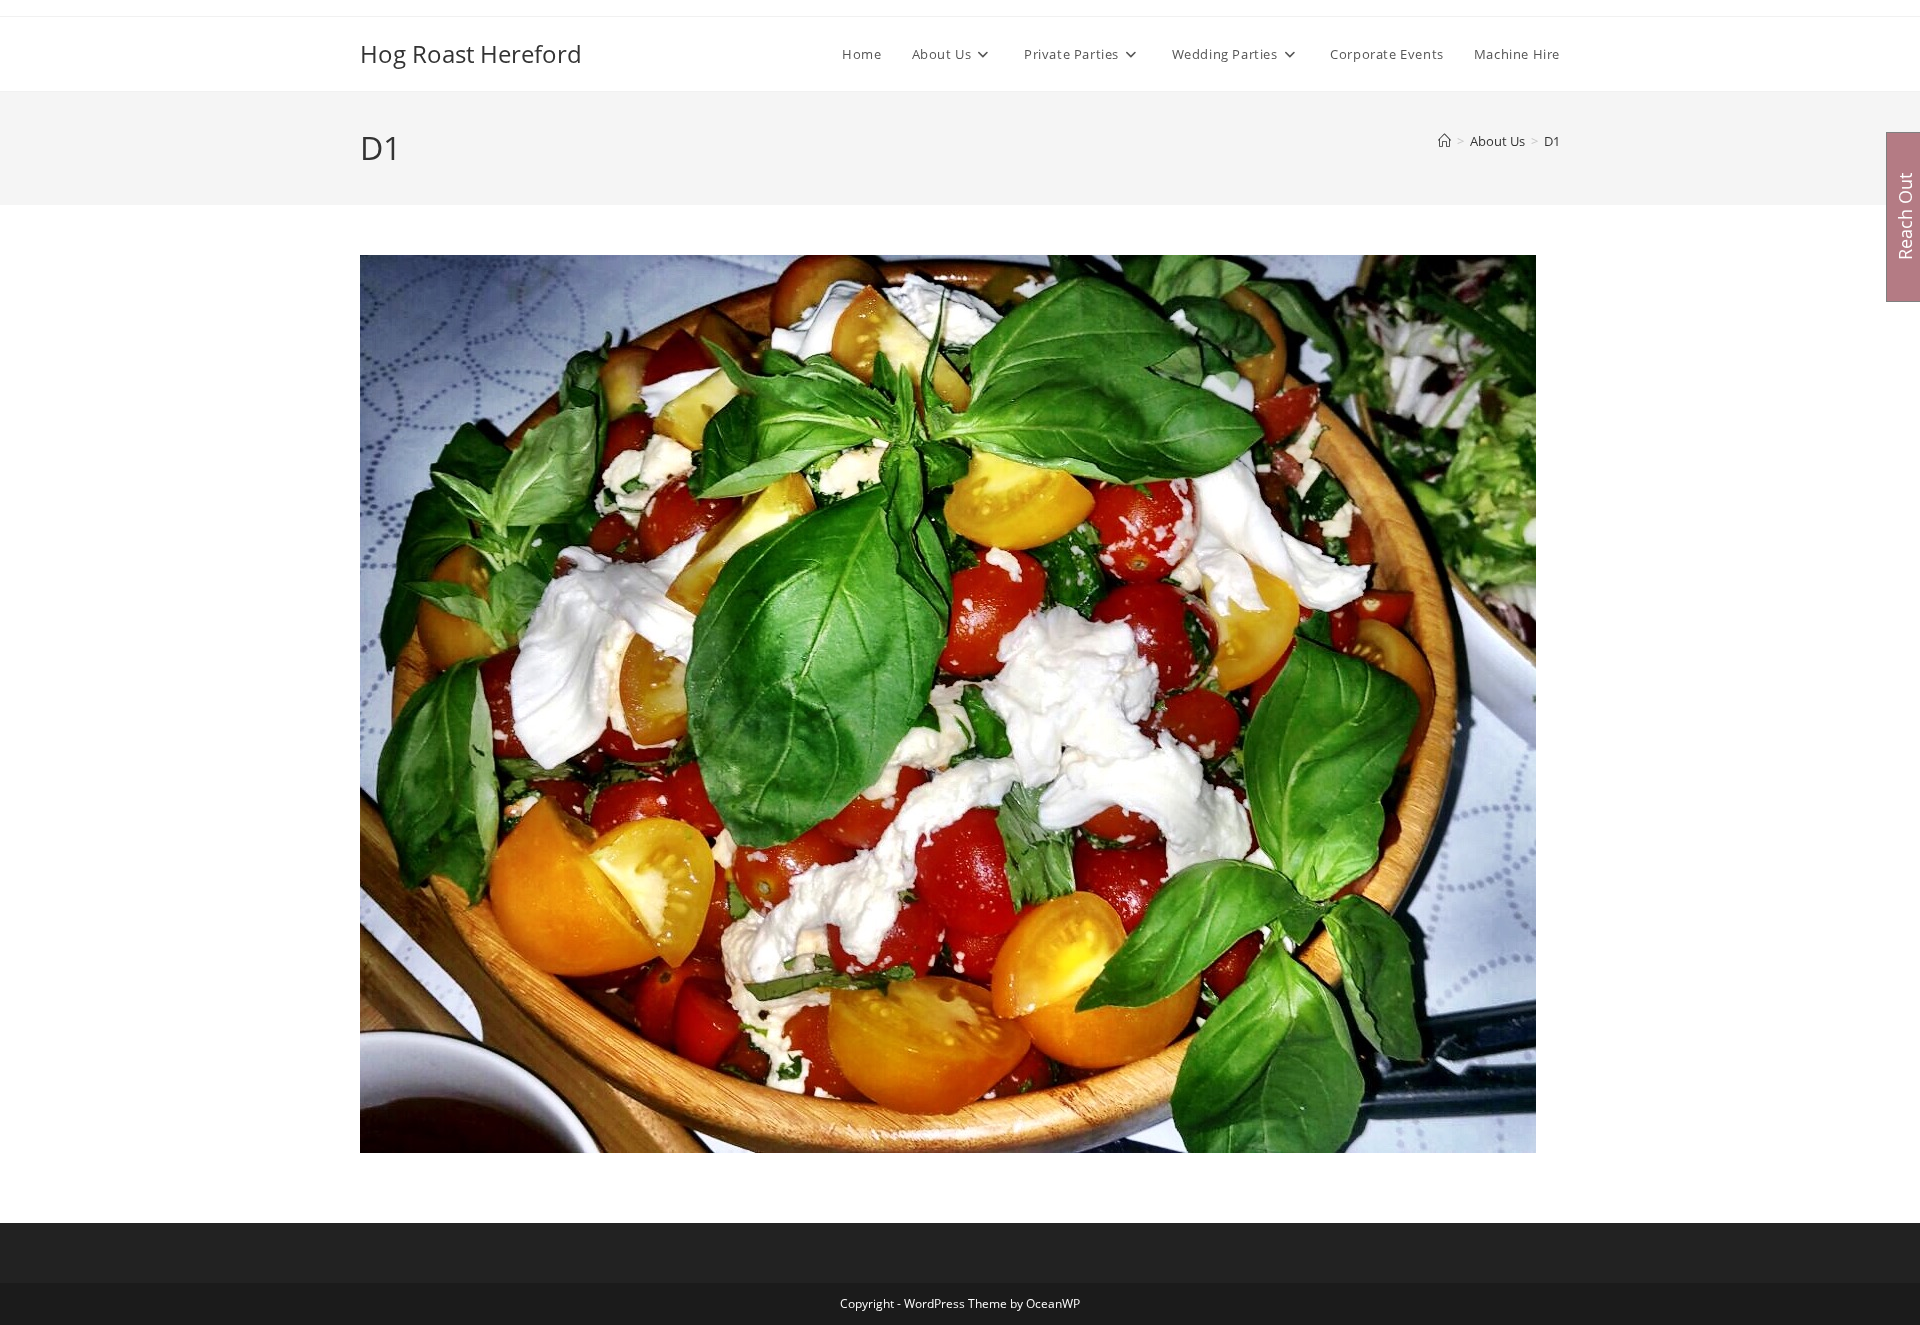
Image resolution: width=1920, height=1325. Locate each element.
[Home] (1444, 141)
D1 (1552, 141)
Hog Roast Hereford (471, 53)
